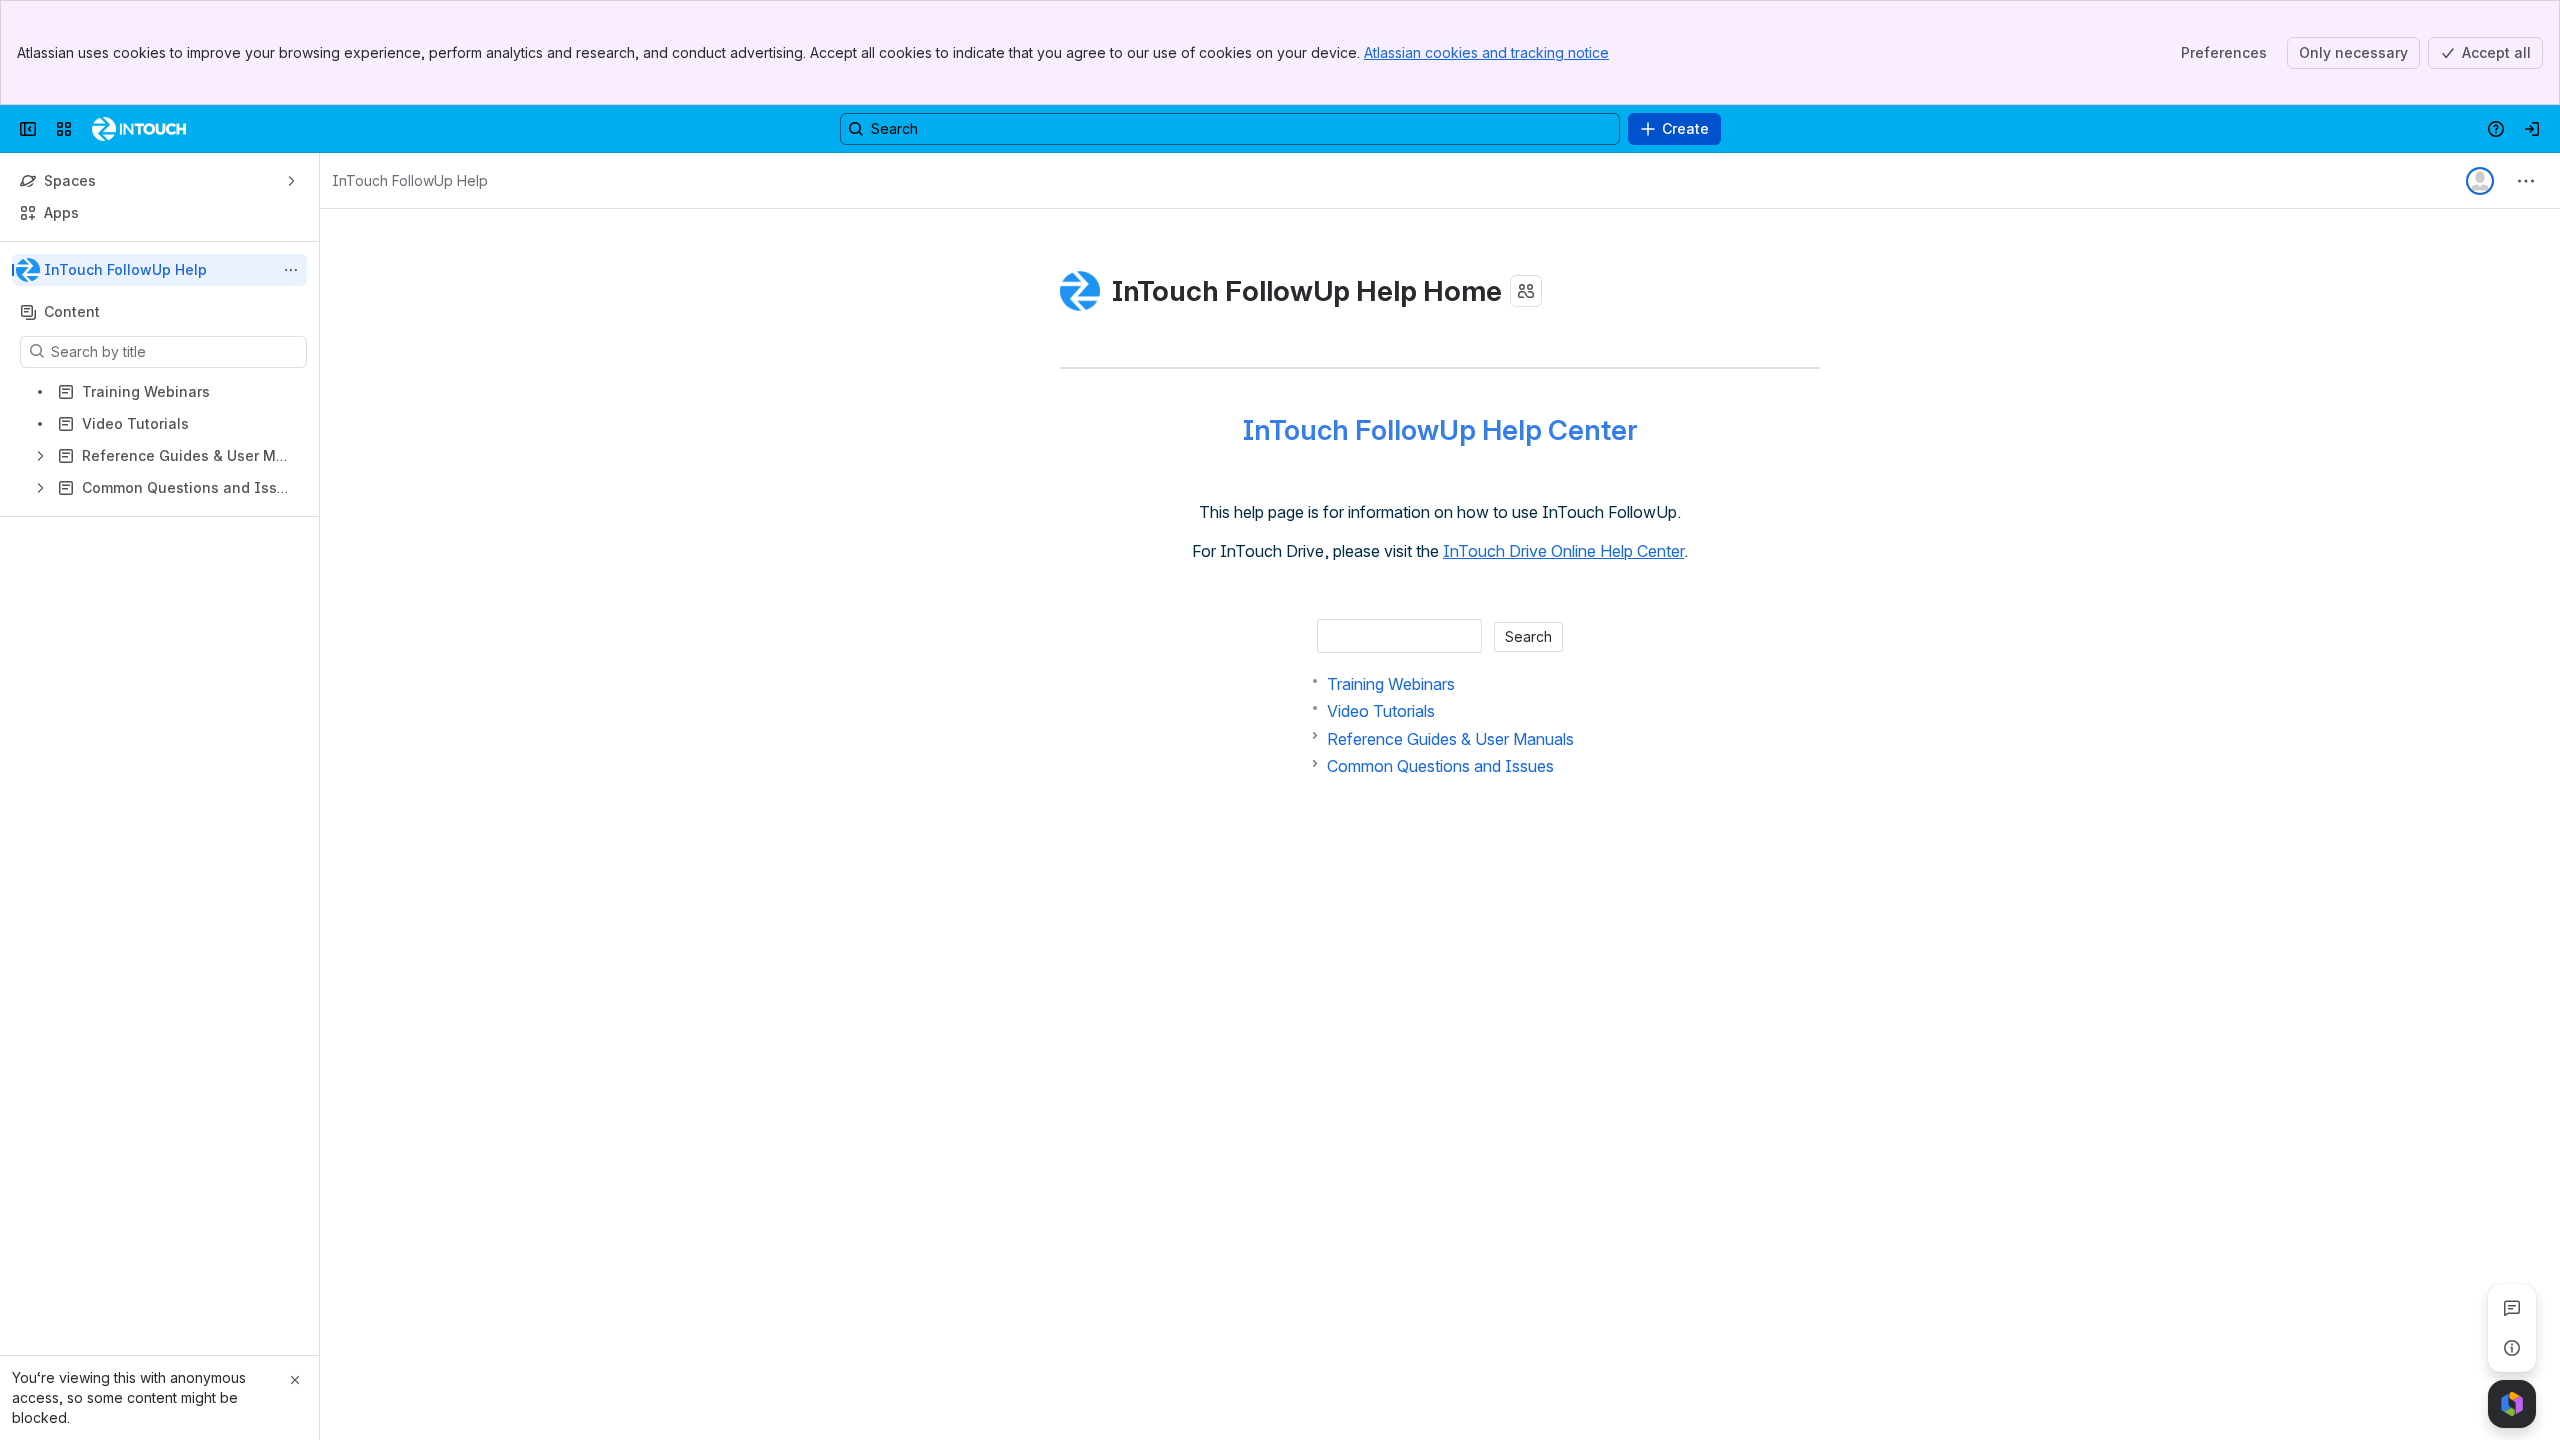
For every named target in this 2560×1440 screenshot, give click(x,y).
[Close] (295, 1380)
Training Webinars (1391, 684)
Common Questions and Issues (1440, 766)
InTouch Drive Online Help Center (1563, 551)
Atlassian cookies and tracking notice (1486, 52)
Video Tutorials (1381, 711)
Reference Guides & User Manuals (1450, 739)
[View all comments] (2512, 1308)
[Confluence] (139, 129)
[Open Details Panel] (2512, 1348)
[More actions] (291, 270)
